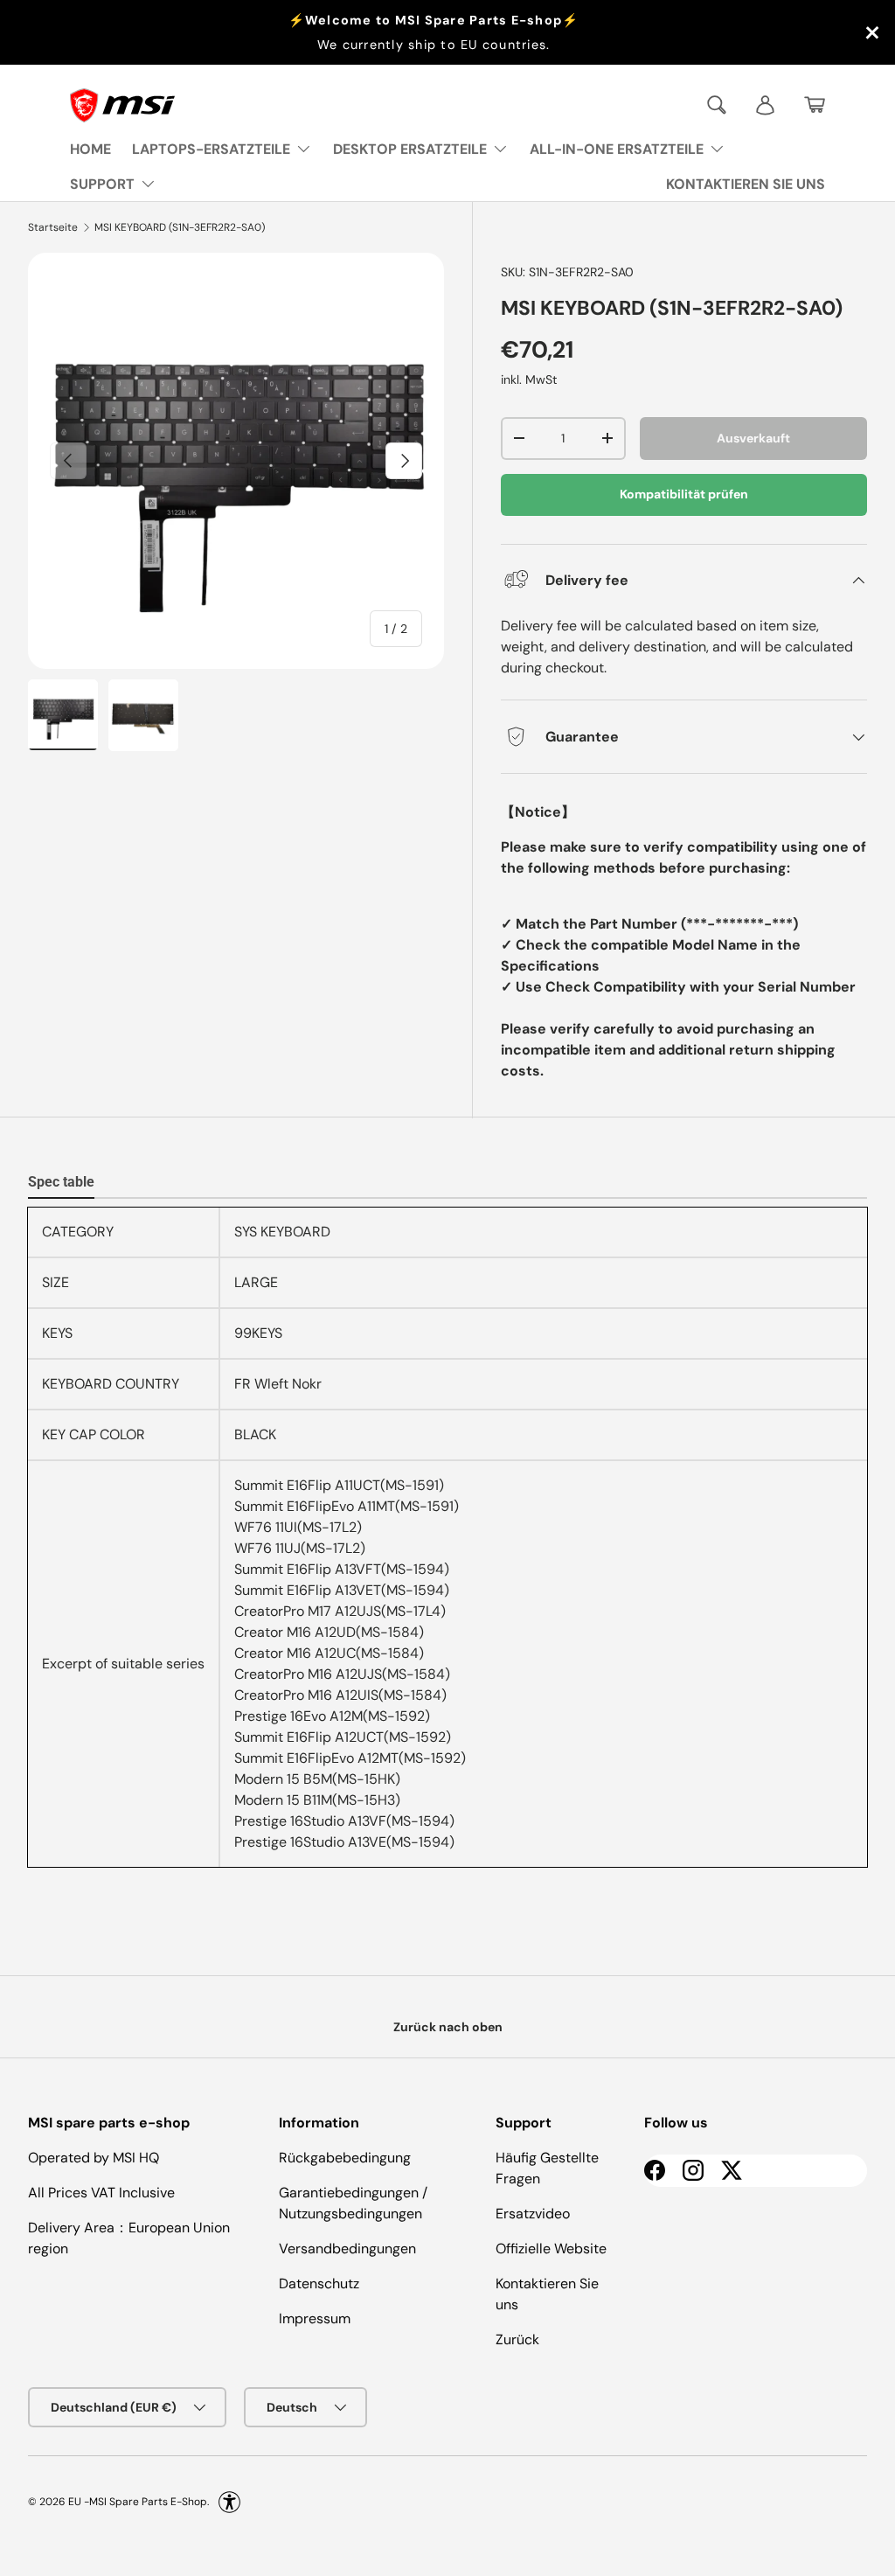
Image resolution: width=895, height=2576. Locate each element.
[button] (815, 105)
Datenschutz (319, 2284)
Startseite (53, 227)
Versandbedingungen (347, 2249)
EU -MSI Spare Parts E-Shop (138, 2502)
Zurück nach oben (448, 2027)
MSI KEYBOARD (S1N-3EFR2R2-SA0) (180, 227)
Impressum (315, 2318)
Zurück (517, 2339)
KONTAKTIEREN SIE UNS (746, 184)
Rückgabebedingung (345, 2158)
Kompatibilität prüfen (684, 494)
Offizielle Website (551, 2249)
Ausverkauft (753, 438)
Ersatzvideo (533, 2214)
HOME (90, 149)
